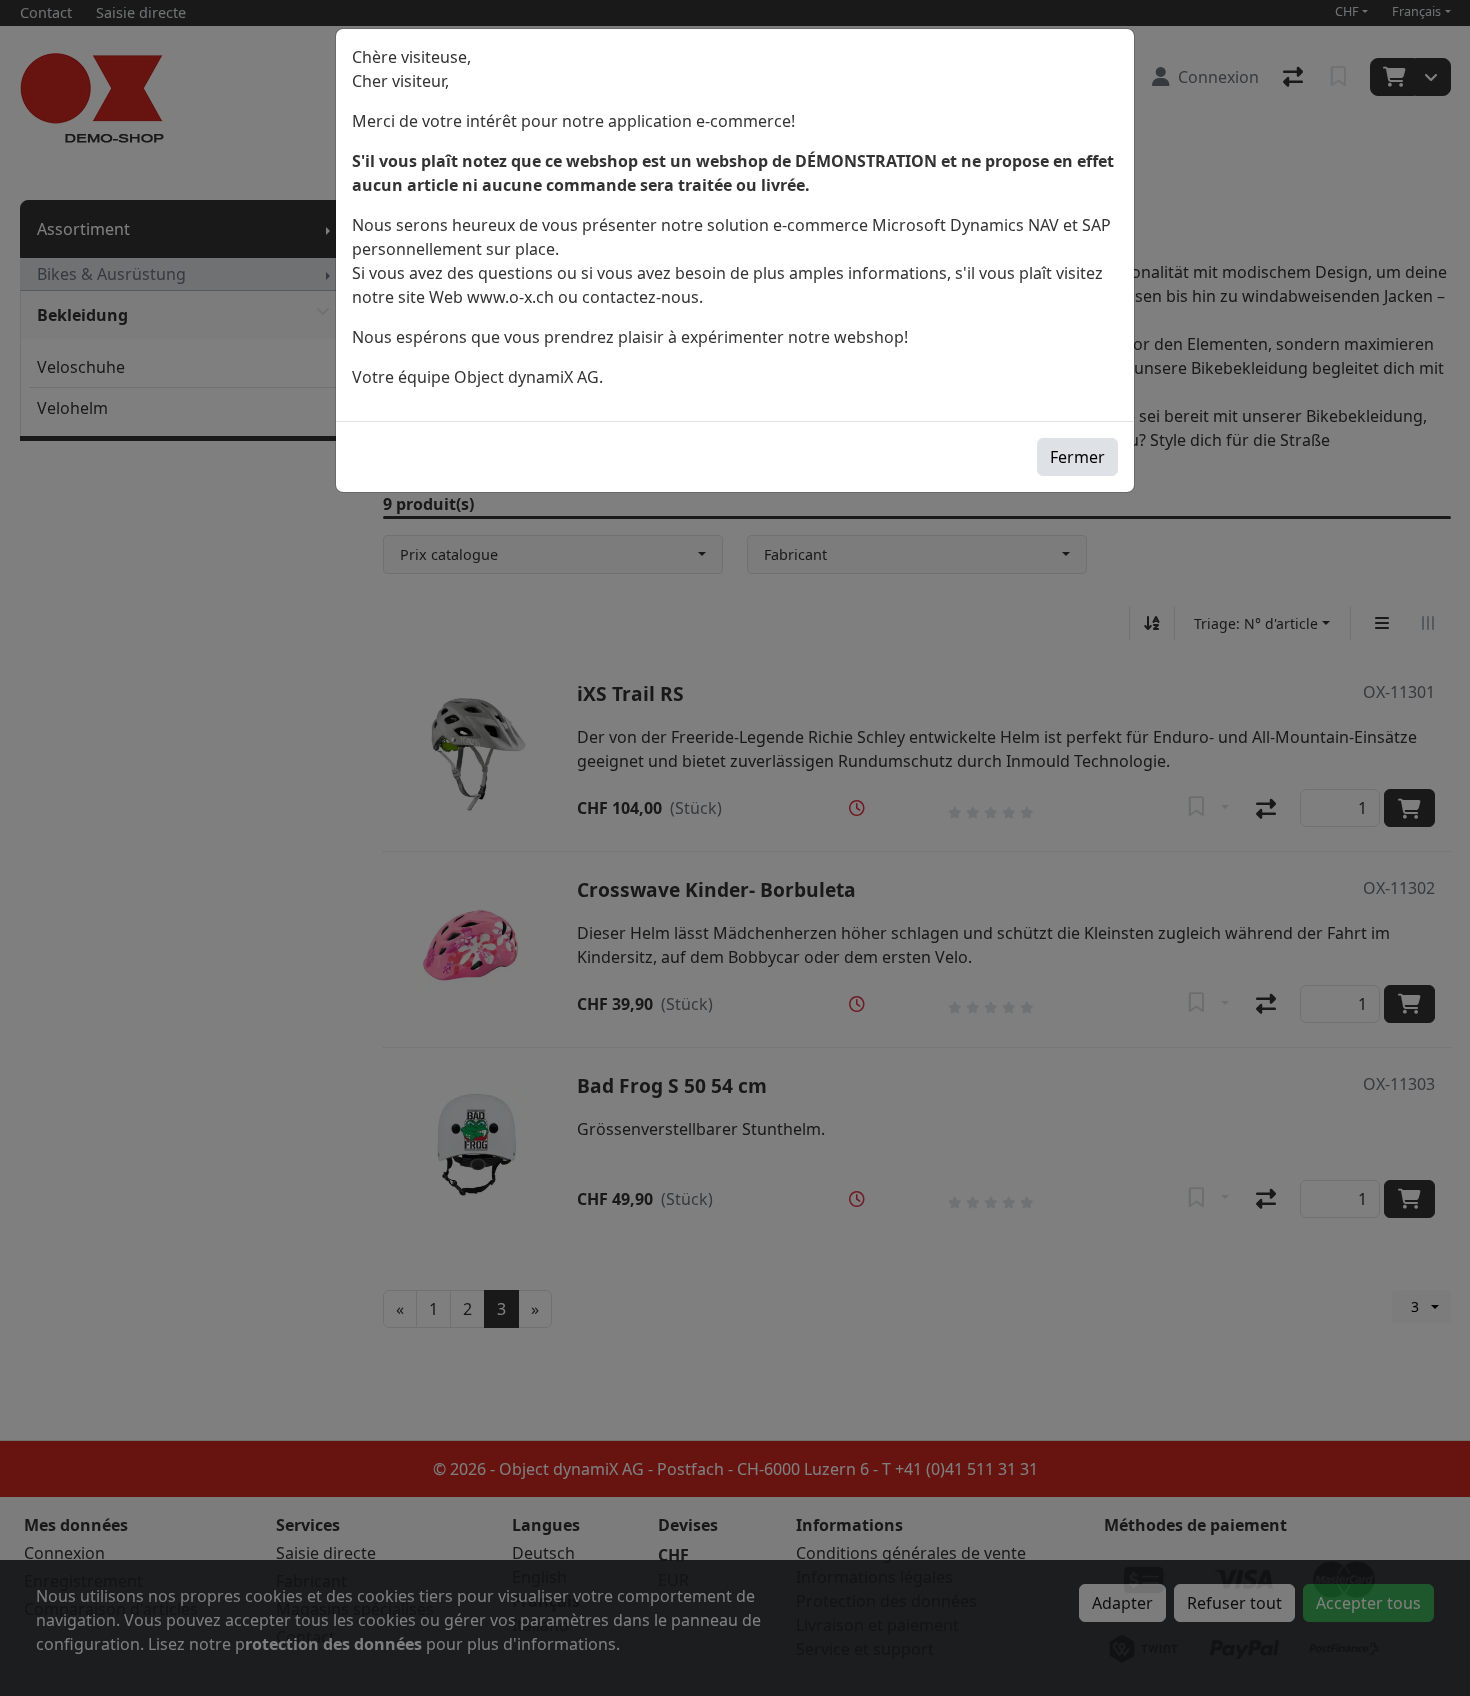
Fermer (1077, 457)
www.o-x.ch (510, 297)
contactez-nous (640, 297)
